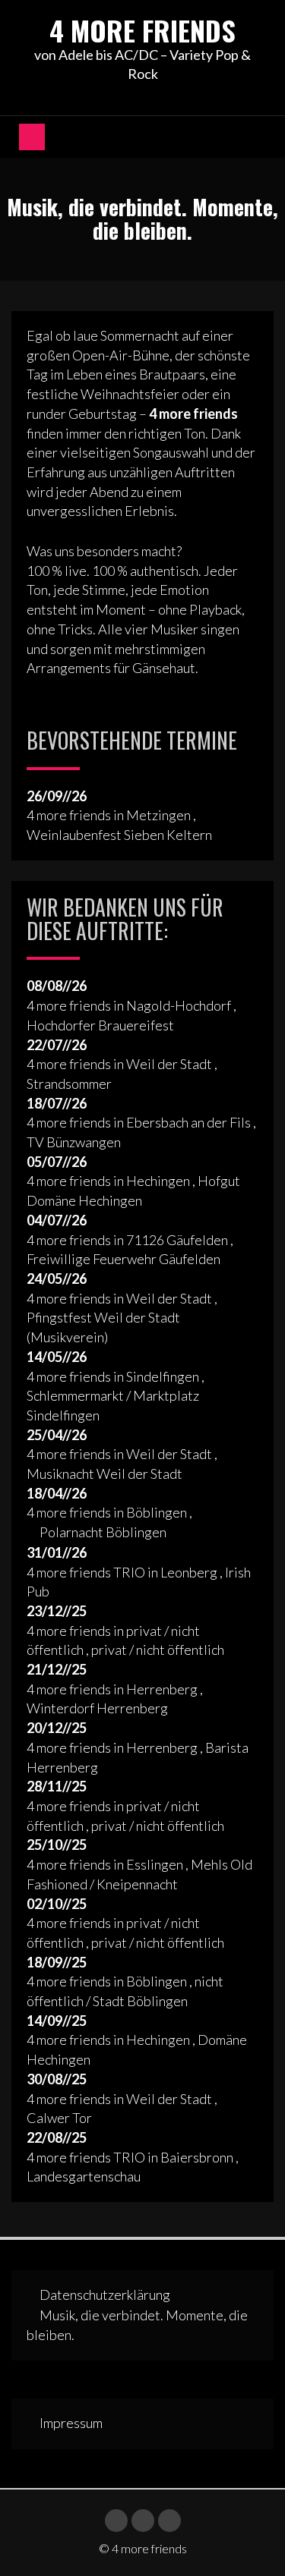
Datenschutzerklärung (105, 2294)
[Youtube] (143, 2521)
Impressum (71, 2423)
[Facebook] (116, 2521)
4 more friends (142, 30)
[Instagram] (169, 2521)
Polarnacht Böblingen (103, 1532)
